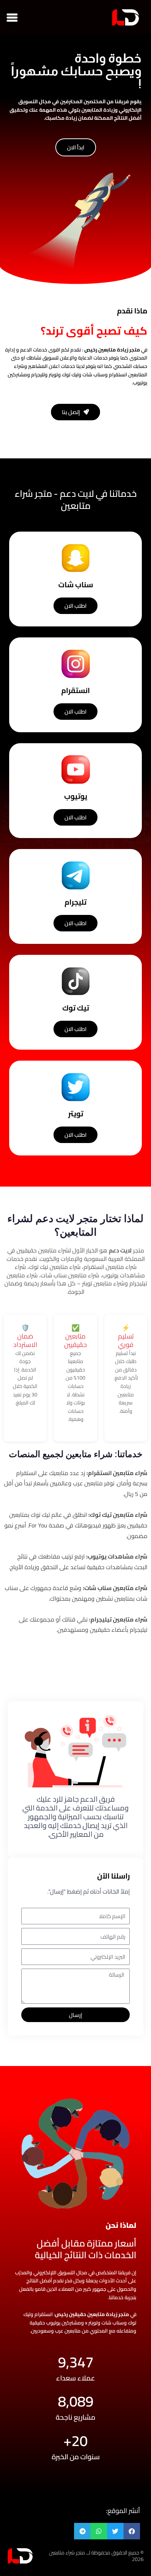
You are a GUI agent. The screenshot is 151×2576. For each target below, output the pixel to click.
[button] (12, 17)
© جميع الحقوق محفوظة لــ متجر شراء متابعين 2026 (96, 2556)
